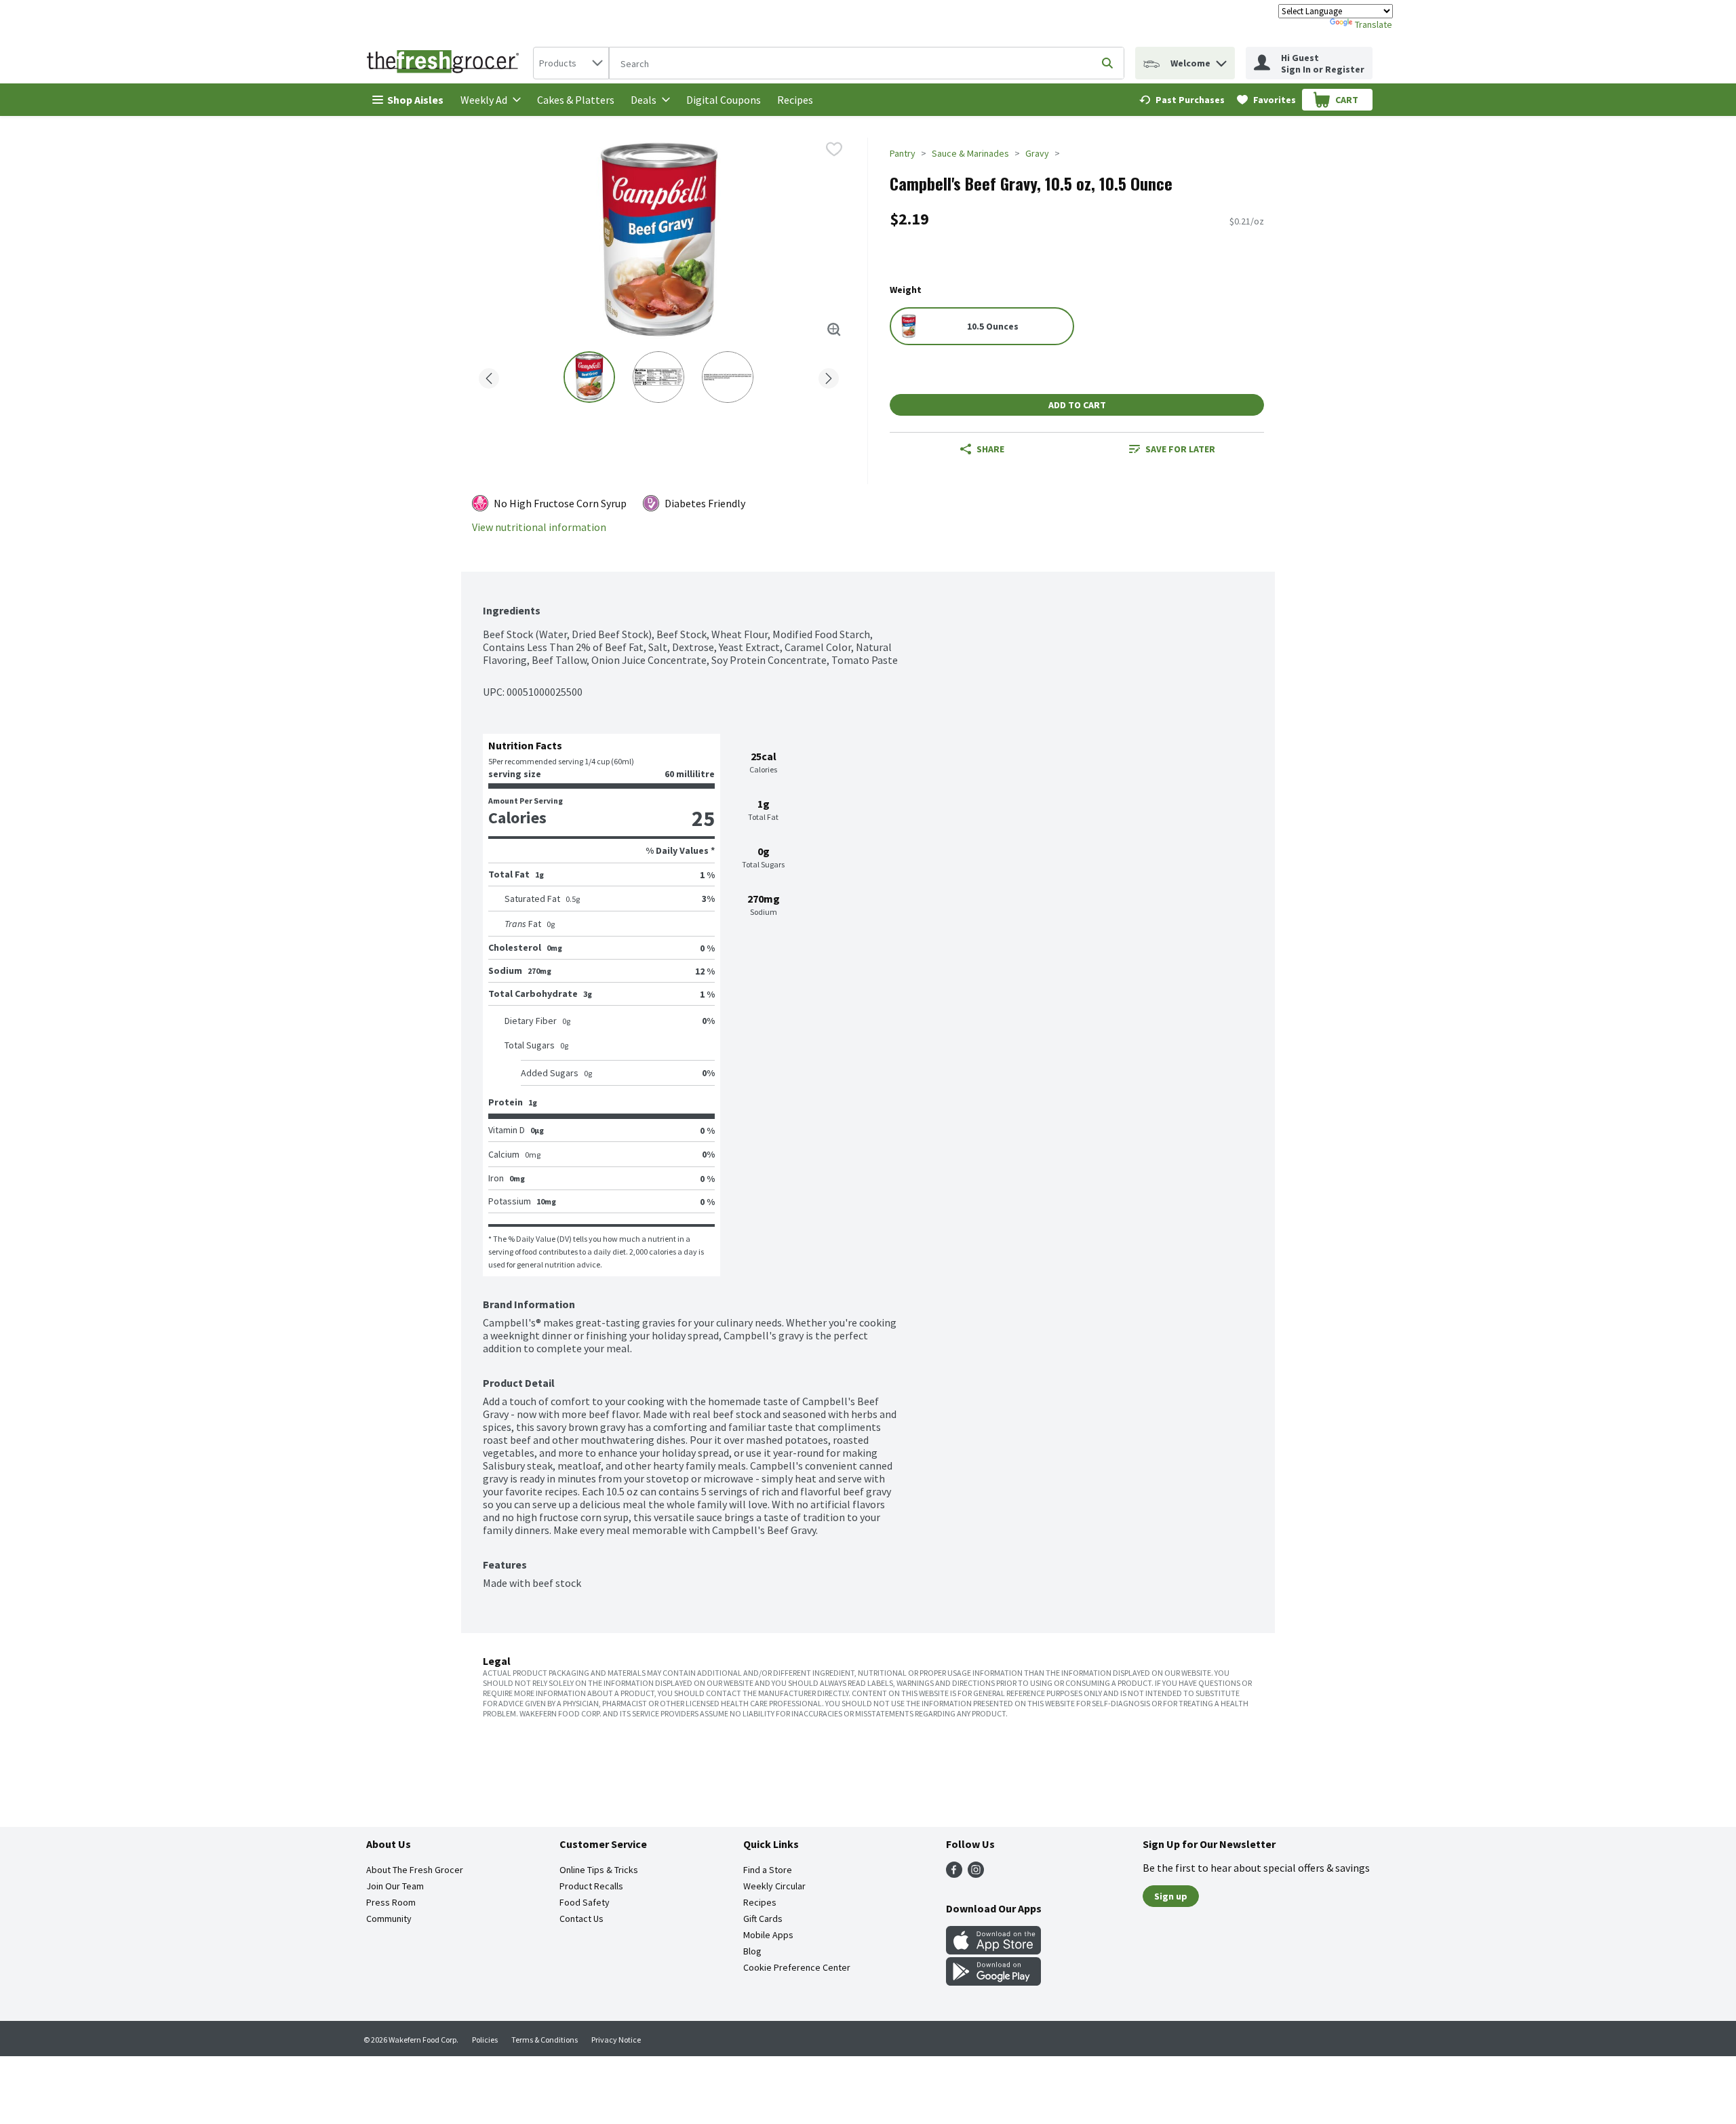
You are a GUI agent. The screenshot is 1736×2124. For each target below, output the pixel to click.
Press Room (391, 1902)
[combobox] (571, 63)
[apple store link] (993, 1950)
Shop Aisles (415, 100)
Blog (752, 1951)
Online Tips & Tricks (599, 1870)
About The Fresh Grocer (415, 1870)
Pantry (903, 153)
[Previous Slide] (489, 376)
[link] (1182, 100)
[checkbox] (834, 149)
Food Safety (585, 1902)
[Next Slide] (829, 376)
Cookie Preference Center (797, 1967)
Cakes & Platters (576, 100)
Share (990, 449)
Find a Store (768, 1870)
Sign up (1171, 1896)
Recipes (795, 100)
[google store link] (993, 1982)
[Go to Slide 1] (589, 377)
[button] (1221, 60)
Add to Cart (1077, 405)
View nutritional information (539, 527)
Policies (485, 2040)
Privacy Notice (616, 2040)
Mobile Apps (768, 1935)
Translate (1374, 24)
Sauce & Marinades (970, 153)
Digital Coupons (724, 100)
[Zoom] (834, 330)
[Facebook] (954, 1874)
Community (389, 1919)
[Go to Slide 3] (728, 377)
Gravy (1037, 153)
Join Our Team (395, 1886)
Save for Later (1180, 449)
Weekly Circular (774, 1886)
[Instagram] (976, 1874)
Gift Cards (763, 1919)
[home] (446, 63)
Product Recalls (591, 1886)
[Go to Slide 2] (658, 377)
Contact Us (581, 1919)
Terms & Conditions (545, 2040)
